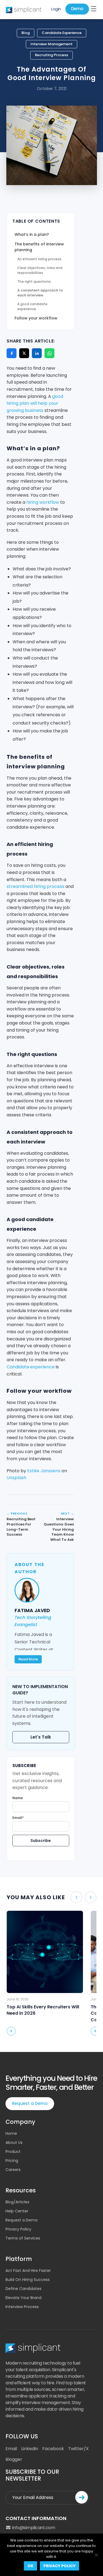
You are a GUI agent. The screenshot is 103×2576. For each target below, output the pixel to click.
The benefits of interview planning (39, 247)
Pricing (12, 2161)
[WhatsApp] (49, 353)
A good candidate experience (32, 306)
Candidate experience (31, 1367)
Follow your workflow (36, 318)
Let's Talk (41, 1737)
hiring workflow (43, 502)
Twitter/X (78, 2449)
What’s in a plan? (32, 234)
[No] (96, 2555)
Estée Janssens (44, 1471)
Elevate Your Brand (23, 2298)
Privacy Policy (18, 2229)
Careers (13, 2170)
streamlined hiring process (35, 886)
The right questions (34, 281)
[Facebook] (12, 353)
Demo (77, 9)
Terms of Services (23, 2238)
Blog (26, 33)
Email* (18, 1818)
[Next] (91, 1897)
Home (11, 2133)
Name (18, 1798)
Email (11, 2449)
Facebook (53, 2449)
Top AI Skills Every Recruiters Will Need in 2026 (43, 2010)
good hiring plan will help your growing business (35, 403)
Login (56, 9)
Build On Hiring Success (28, 2280)
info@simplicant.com (33, 2528)
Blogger (14, 2459)
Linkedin (30, 2449)
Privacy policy (59, 2566)
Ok (30, 2566)
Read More (28, 1659)
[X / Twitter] (24, 353)
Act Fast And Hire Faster (28, 2271)
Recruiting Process (51, 55)
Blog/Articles (17, 2202)
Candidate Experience (62, 33)
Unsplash (16, 1478)
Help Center (17, 2211)
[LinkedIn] (37, 353)
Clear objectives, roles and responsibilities (40, 270)
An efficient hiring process (39, 259)
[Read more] (11, 2031)
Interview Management (51, 44)
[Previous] (76, 1897)
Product (13, 2152)
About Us (14, 2142)
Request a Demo (30, 2103)
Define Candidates (23, 2289)
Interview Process (22, 2307)
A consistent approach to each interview (40, 293)
